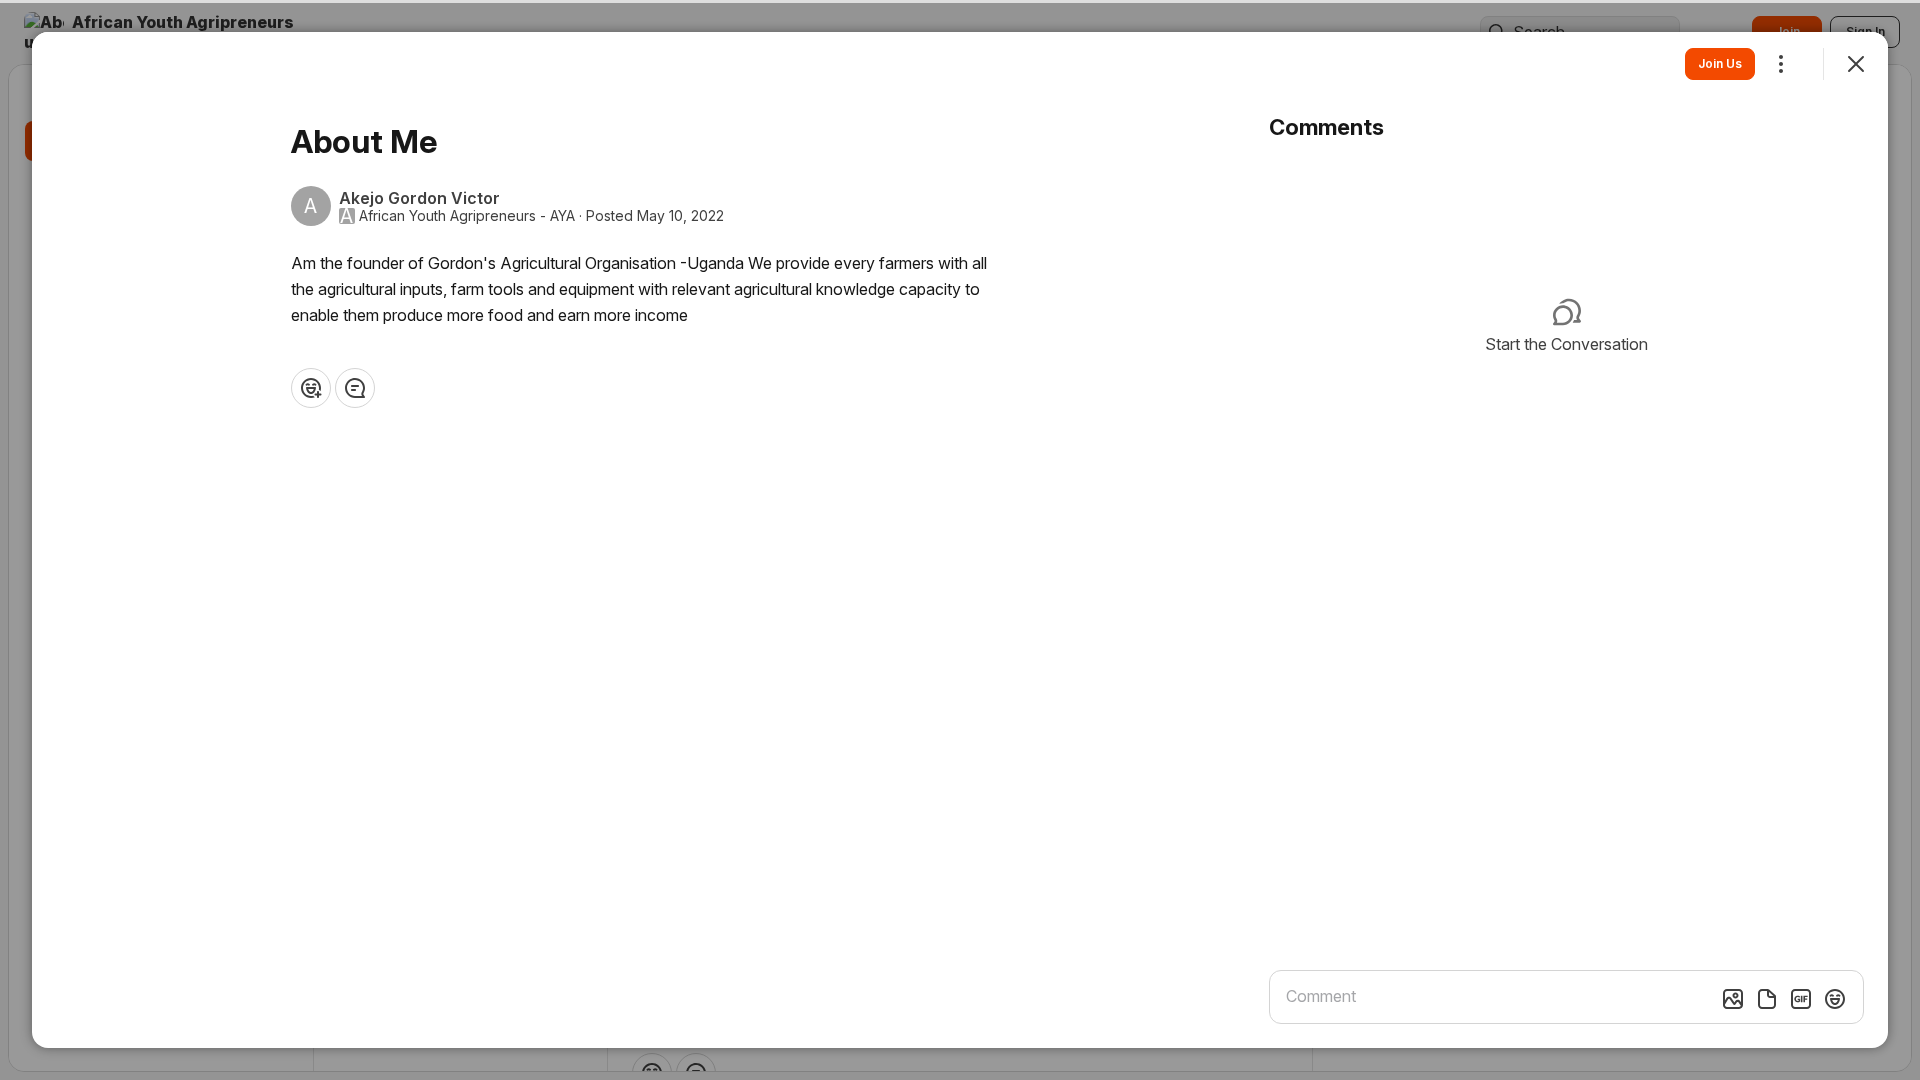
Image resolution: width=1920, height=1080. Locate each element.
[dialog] (960, 540)
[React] (311, 388)
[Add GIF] (1801, 999)
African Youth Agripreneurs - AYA (467, 216)
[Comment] (355, 388)
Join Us (1720, 63)
